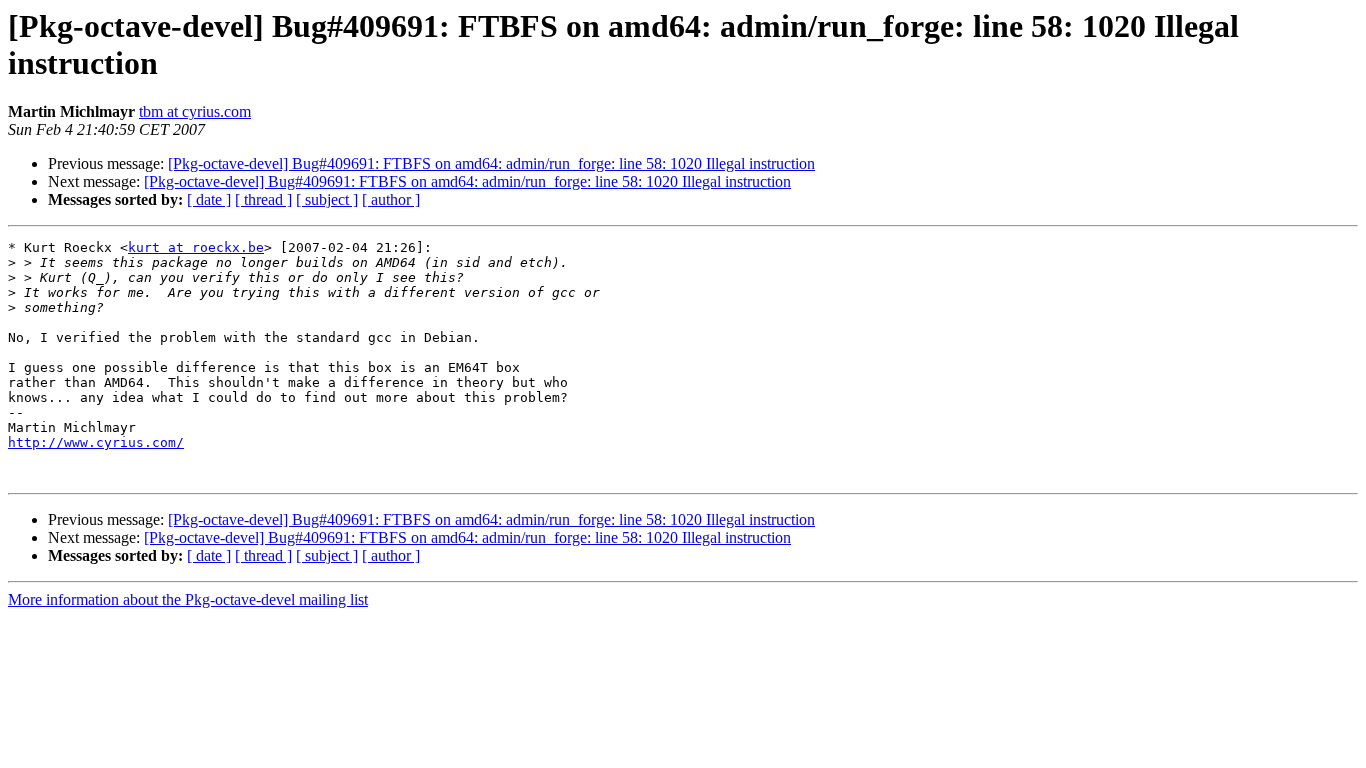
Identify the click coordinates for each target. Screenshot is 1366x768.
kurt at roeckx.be (196, 247)
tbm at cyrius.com (195, 111)
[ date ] (209, 199)
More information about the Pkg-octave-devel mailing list (188, 599)
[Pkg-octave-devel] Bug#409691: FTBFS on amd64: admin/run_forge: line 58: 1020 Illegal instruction (491, 163)
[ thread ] (263, 199)
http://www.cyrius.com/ (96, 442)
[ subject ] (327, 199)
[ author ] (391, 199)
